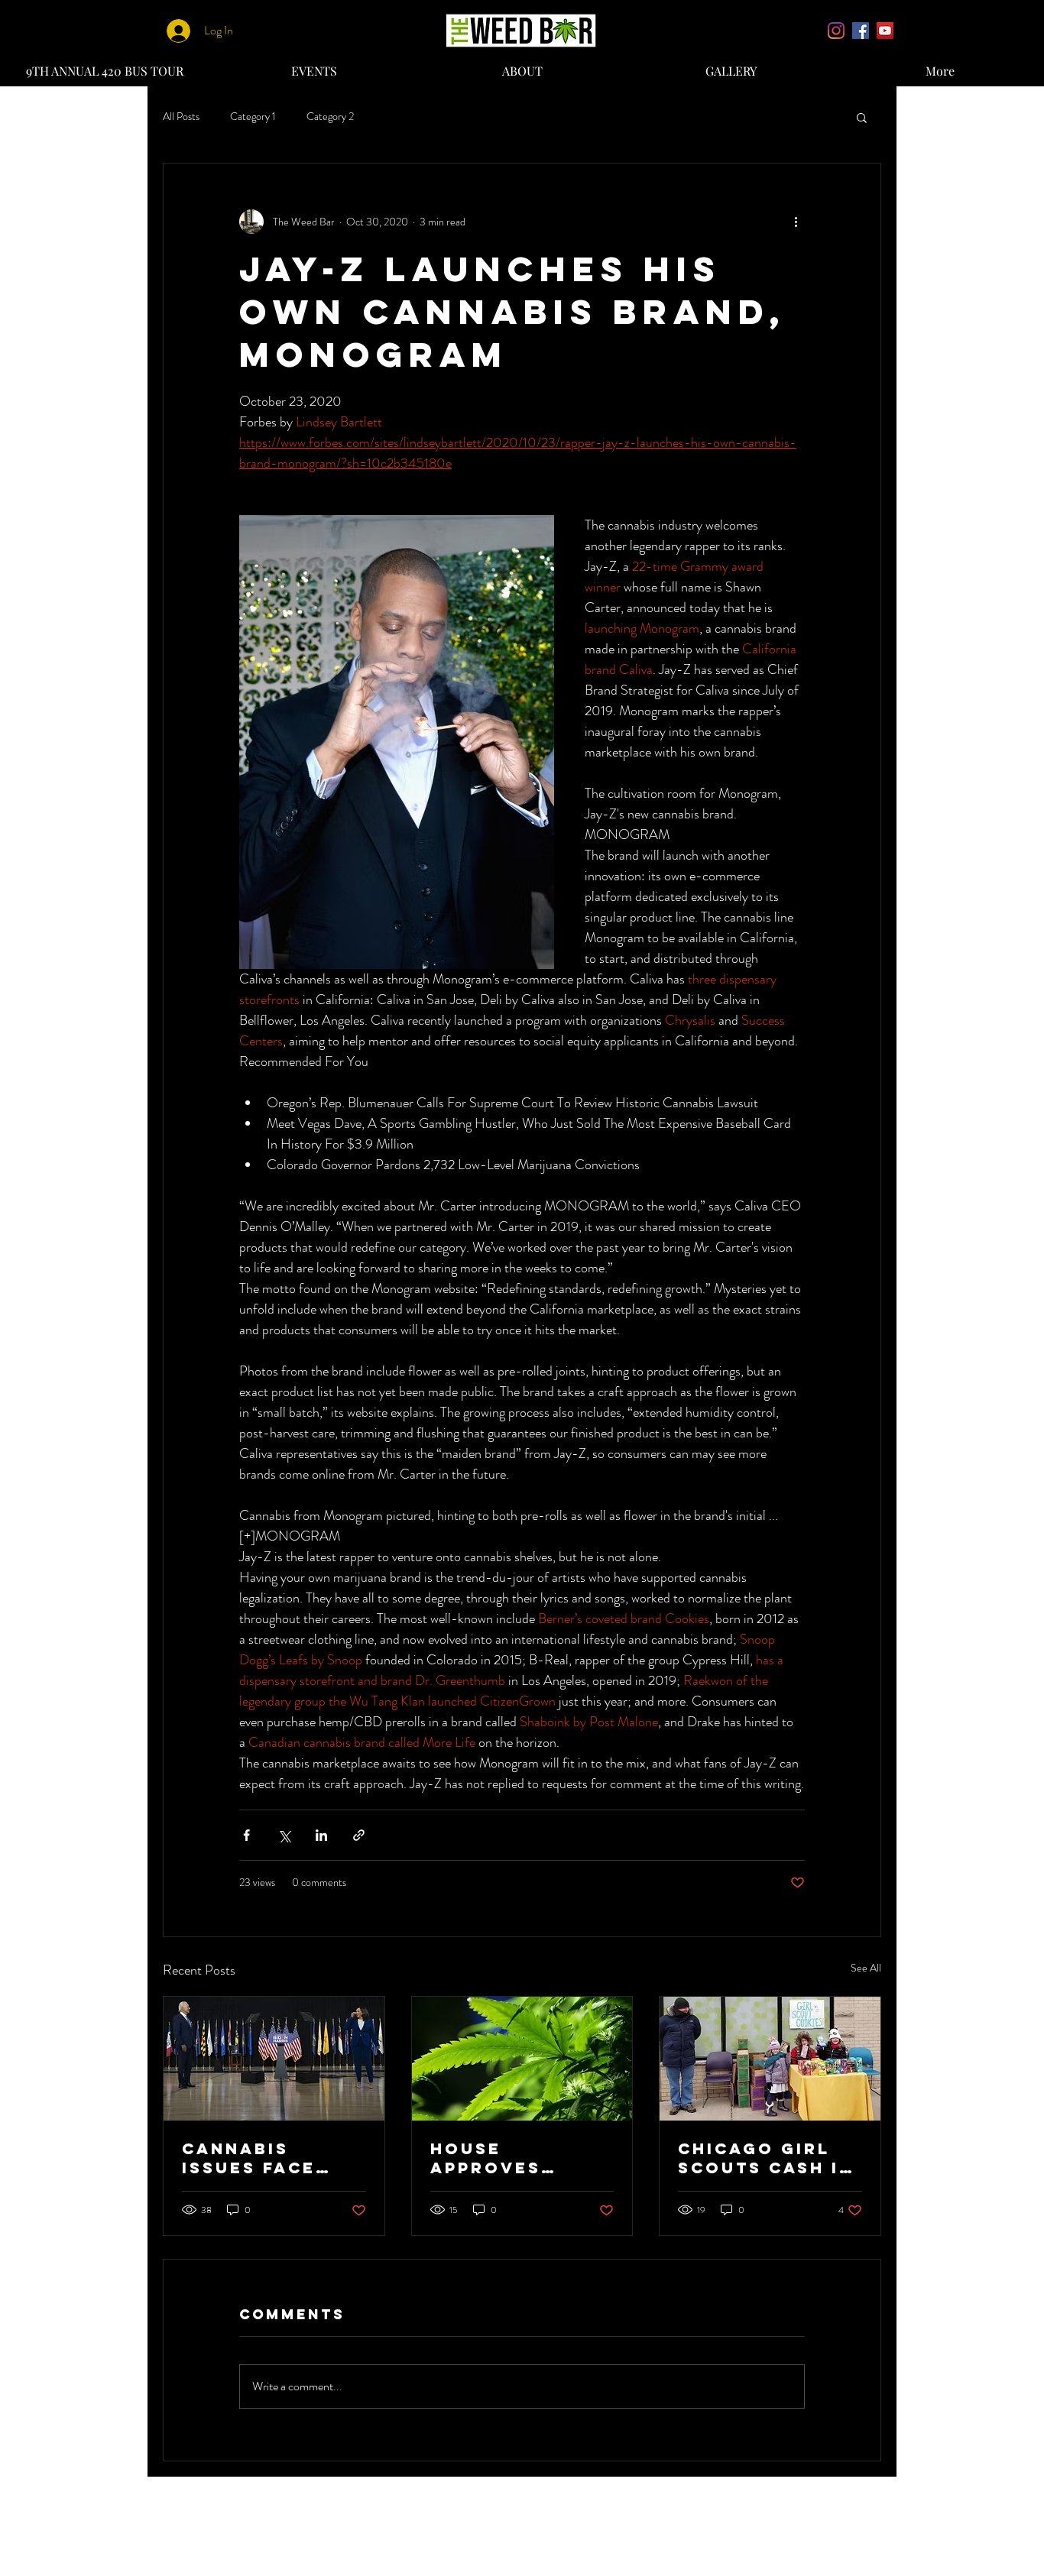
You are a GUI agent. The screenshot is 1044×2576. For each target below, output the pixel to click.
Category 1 (253, 117)
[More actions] (796, 222)
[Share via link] (359, 1835)
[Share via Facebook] (246, 1835)
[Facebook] (861, 31)
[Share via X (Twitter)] (284, 1835)
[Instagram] (836, 31)
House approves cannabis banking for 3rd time (502, 2158)
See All (866, 1968)
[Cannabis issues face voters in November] (274, 2059)
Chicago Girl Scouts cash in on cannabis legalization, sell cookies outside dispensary (766, 2158)
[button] (862, 117)
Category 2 (330, 117)
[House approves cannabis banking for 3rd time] (522, 2059)
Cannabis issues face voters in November (249, 2158)
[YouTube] (885, 31)
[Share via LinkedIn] (321, 1835)
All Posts (181, 117)
